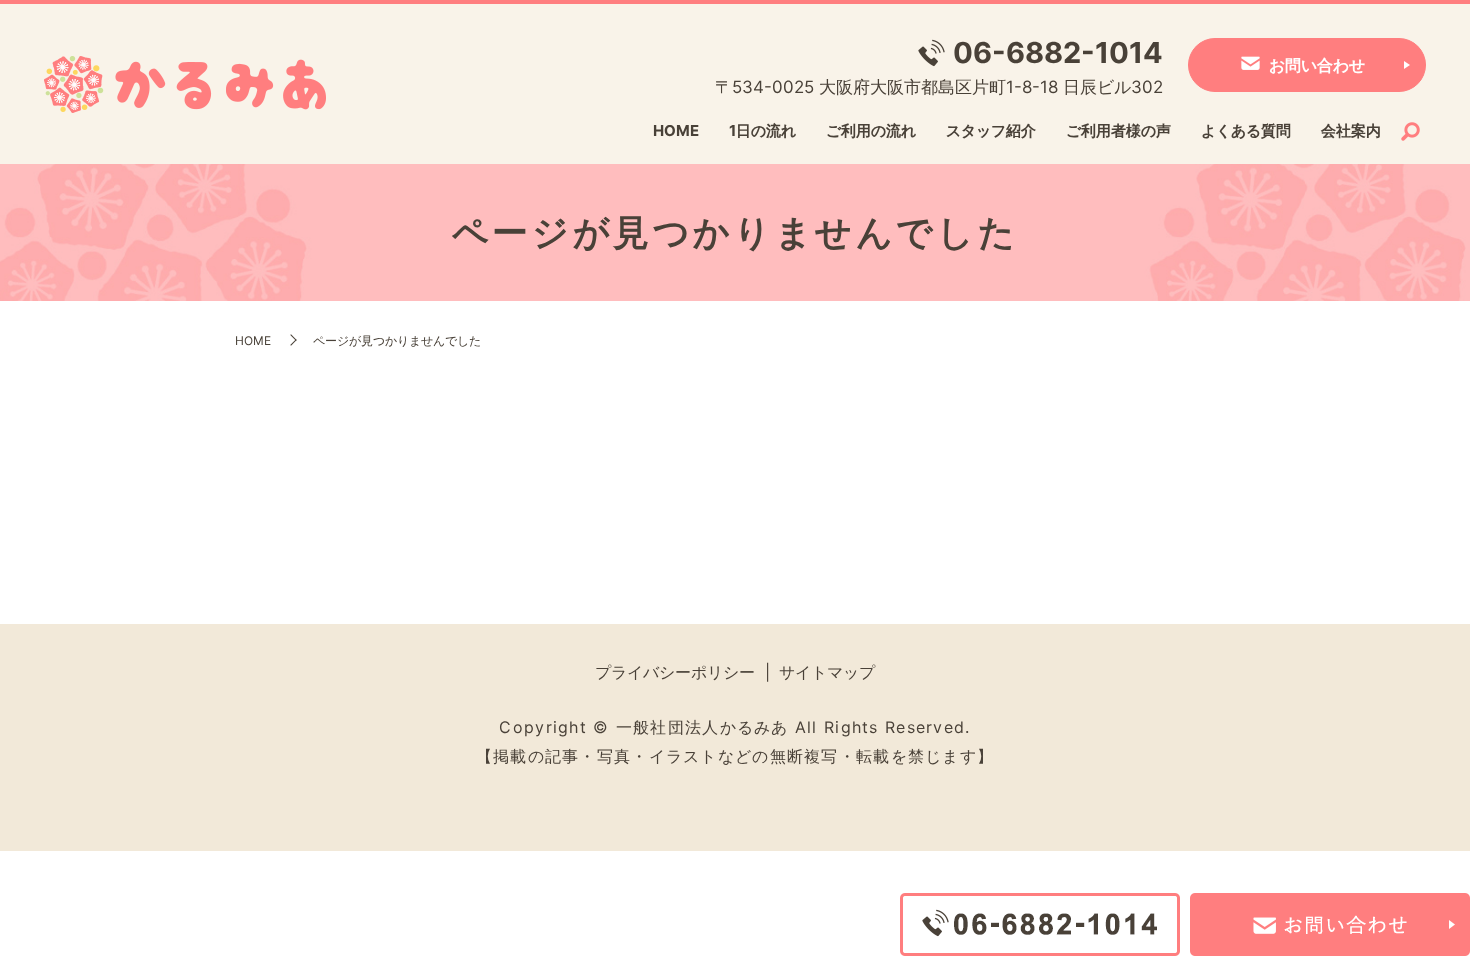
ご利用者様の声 (1118, 130)
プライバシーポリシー (675, 672)
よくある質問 (1246, 130)
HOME (676, 130)
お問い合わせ (1317, 65)
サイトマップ (827, 672)
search (1411, 132)
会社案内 (1351, 130)
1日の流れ (762, 130)
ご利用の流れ (871, 130)
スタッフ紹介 (991, 130)
